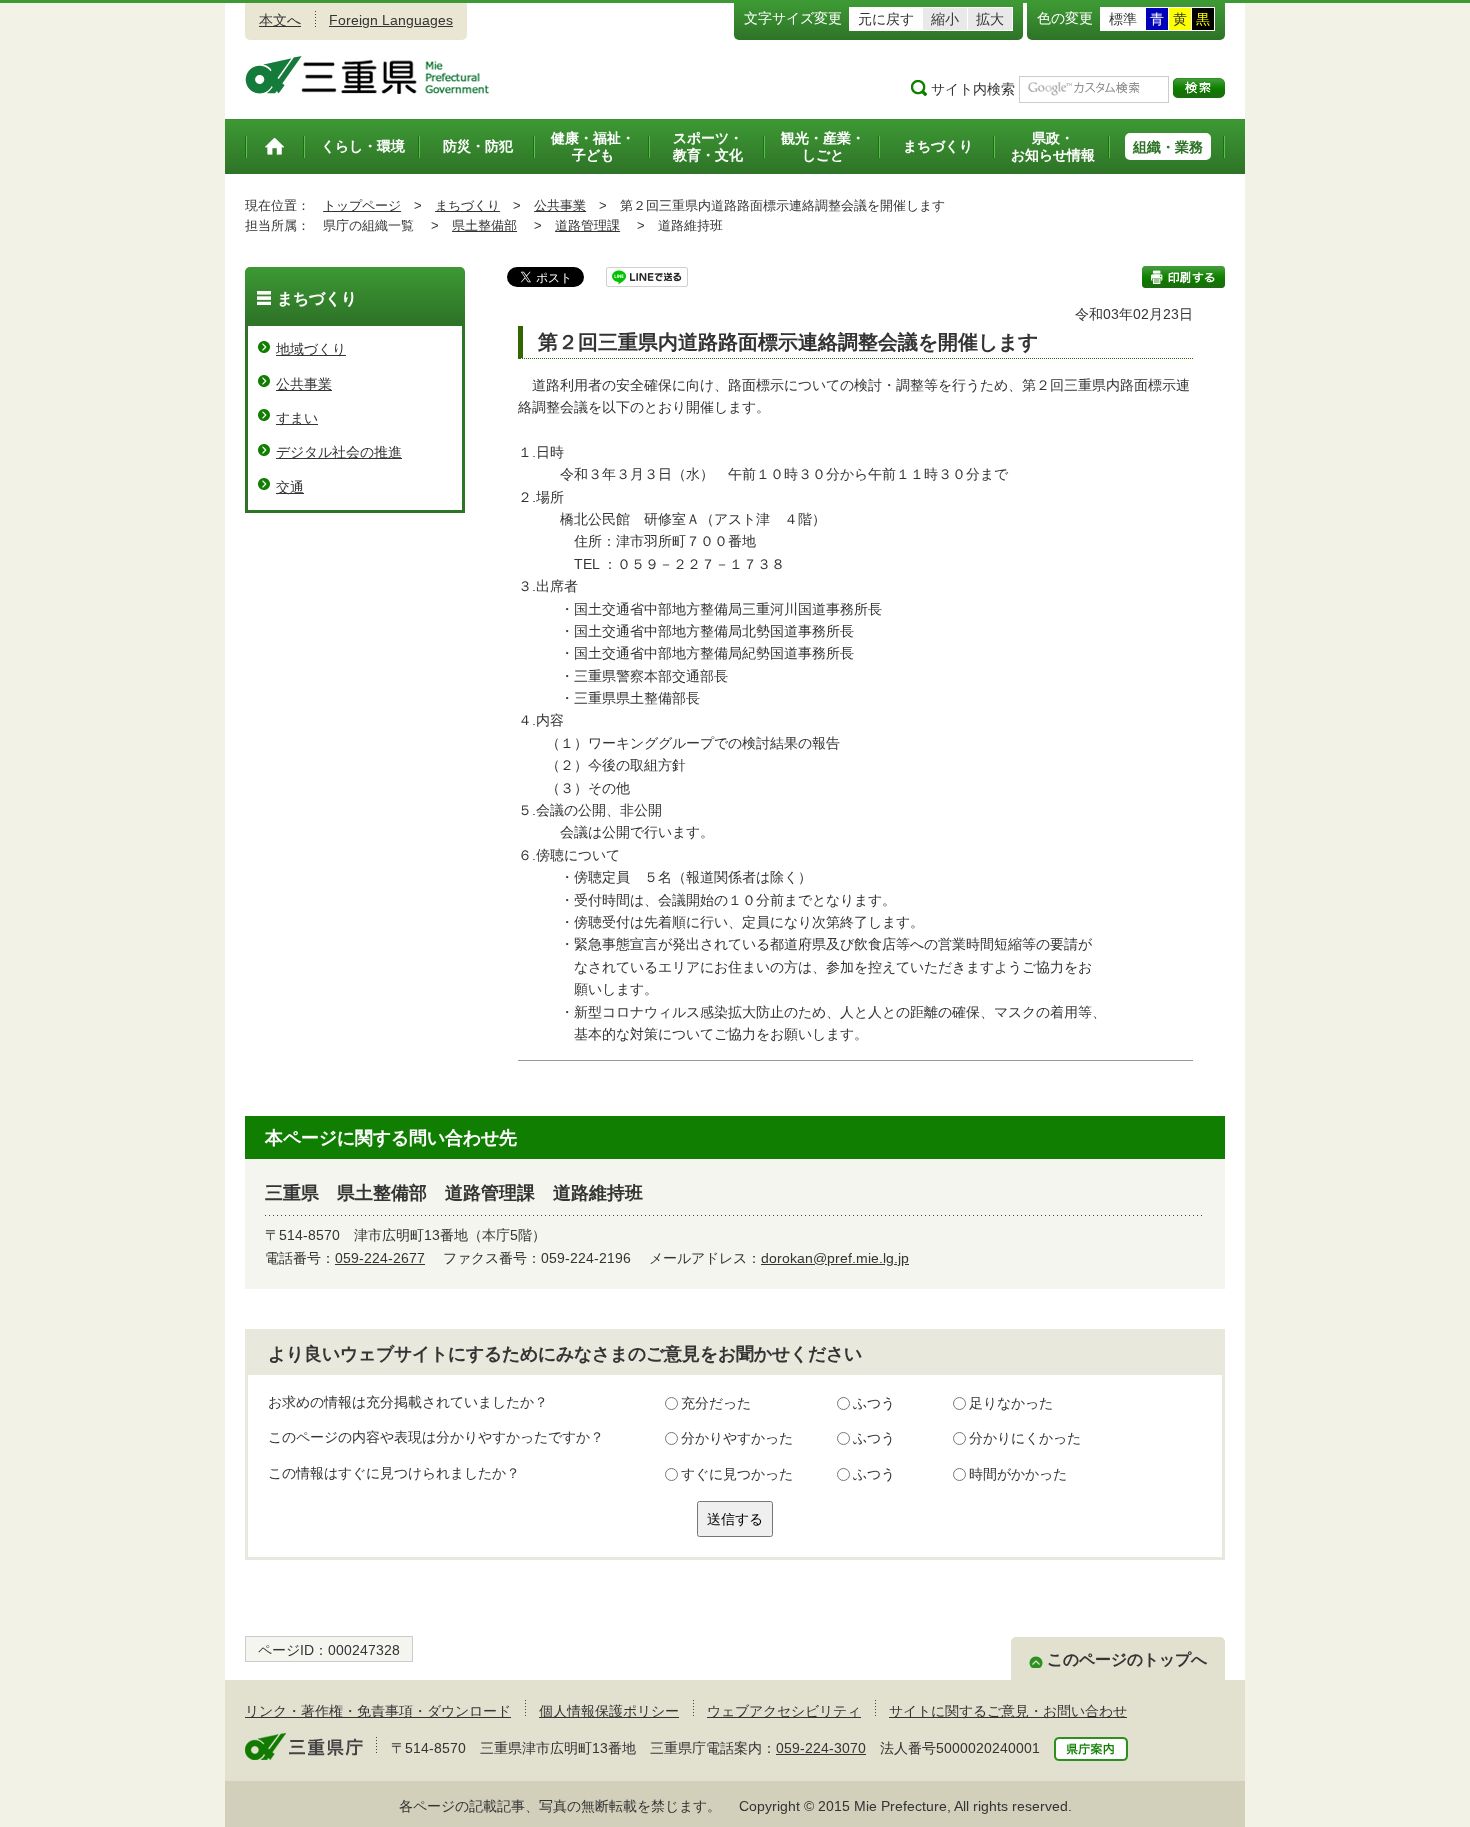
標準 (1123, 19)
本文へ (280, 20)
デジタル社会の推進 (339, 452)
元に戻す (886, 19)
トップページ (362, 205)
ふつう (874, 1403)
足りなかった (1011, 1403)
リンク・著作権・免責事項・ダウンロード (378, 1711)
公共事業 (560, 205)
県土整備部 (484, 225)
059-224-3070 (821, 1748)
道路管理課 (587, 225)
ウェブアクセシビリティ (784, 1711)
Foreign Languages (391, 20)
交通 (290, 487)
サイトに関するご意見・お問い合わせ (1008, 1711)
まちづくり (467, 205)
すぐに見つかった (737, 1474)
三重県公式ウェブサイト (367, 75)
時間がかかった (1018, 1474)
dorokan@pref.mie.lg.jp (835, 1258)
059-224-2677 (380, 1258)
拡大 (990, 19)
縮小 (945, 19)
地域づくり (311, 349)
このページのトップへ (1127, 1659)
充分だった (716, 1403)
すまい (297, 418)
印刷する (1183, 277)
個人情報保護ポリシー (609, 1711)
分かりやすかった (737, 1438)
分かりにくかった (1025, 1438)
